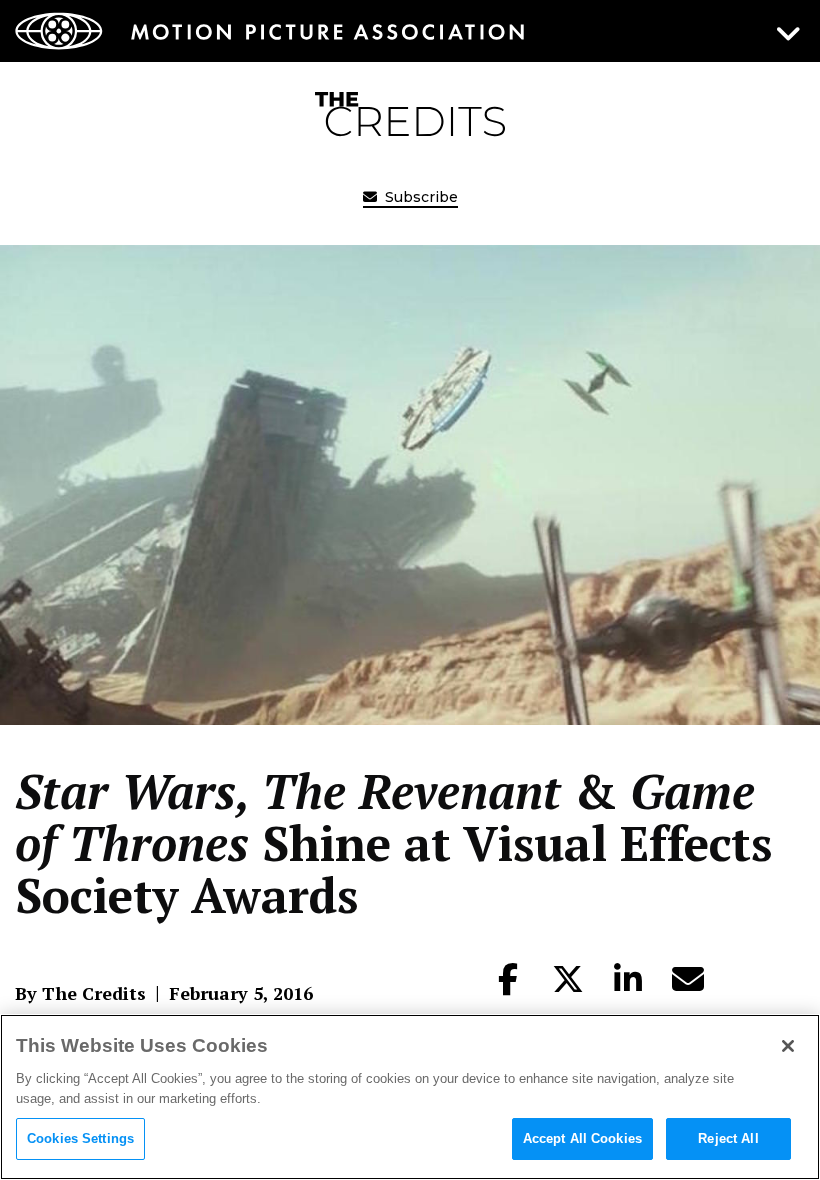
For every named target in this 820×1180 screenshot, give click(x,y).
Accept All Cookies (582, 1138)
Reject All (728, 1138)
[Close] (788, 1046)
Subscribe (419, 197)
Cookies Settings (80, 1138)
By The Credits (80, 993)
